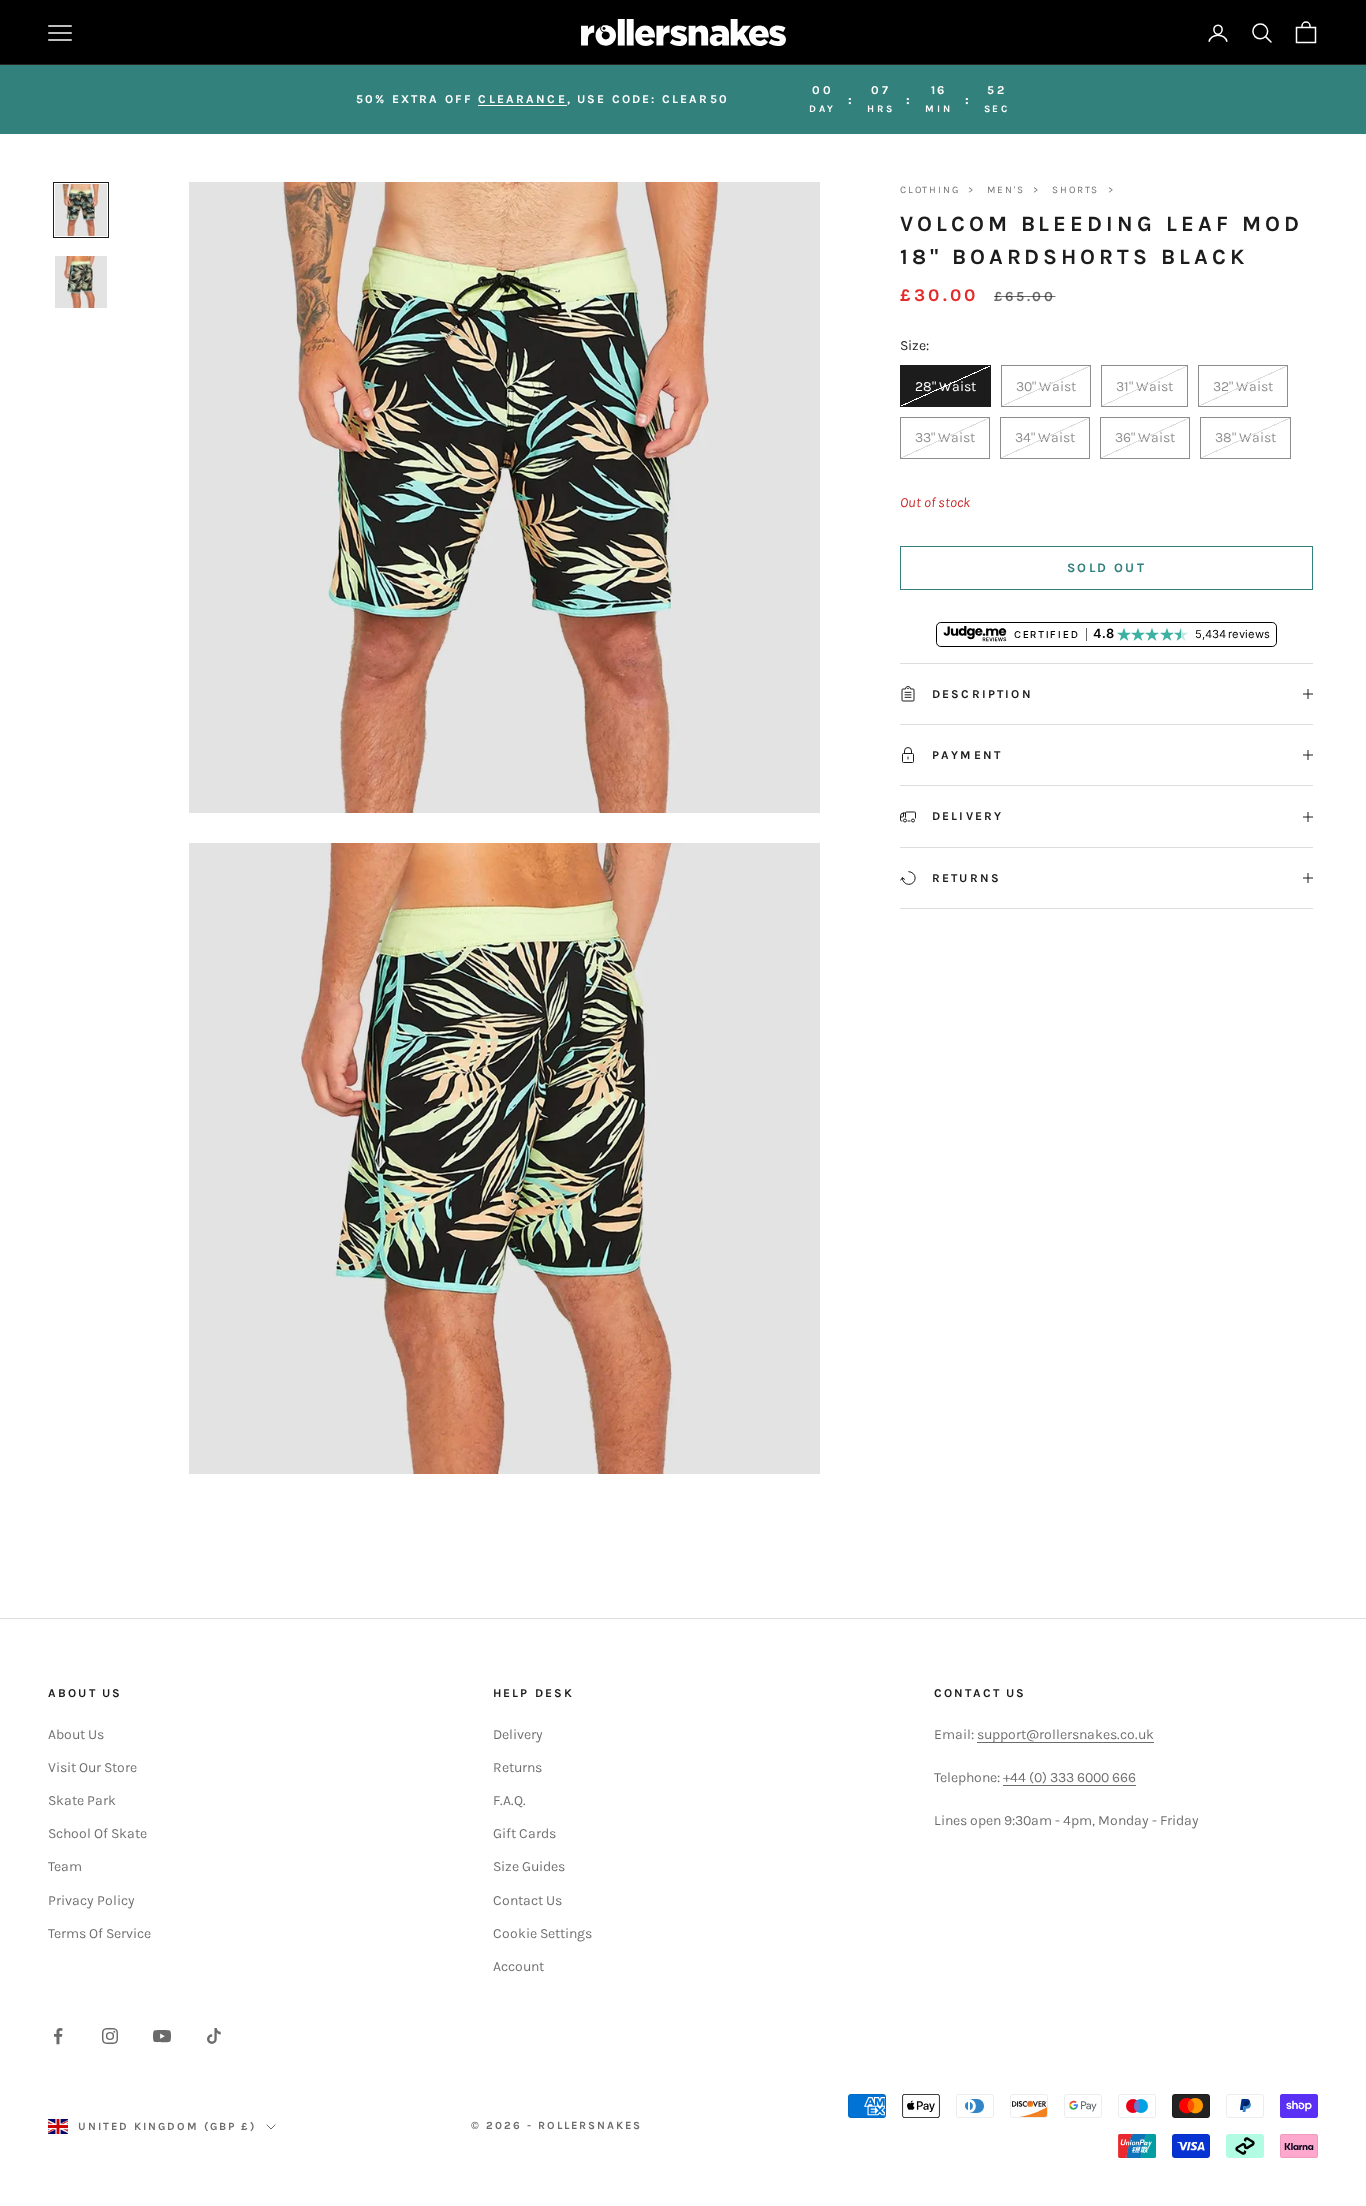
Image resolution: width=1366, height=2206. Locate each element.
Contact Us (527, 1900)
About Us (76, 1734)
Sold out (1106, 567)
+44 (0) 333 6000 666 (1069, 1777)
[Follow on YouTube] (162, 2036)
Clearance (522, 99)
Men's (1005, 190)
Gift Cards (524, 1833)
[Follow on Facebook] (58, 2036)
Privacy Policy (91, 1900)
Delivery (518, 1734)
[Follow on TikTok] (214, 2036)
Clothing (929, 190)
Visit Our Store (92, 1767)
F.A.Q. (509, 1800)
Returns (517, 1767)
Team (65, 1866)
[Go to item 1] (81, 210)
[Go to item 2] (81, 282)
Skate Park (82, 1800)
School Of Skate (97, 1833)
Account (518, 1966)
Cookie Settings (542, 1933)
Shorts (1075, 190)
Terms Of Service (99, 1933)
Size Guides (529, 1866)
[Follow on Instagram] (110, 2036)
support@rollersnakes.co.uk (1065, 1734)
